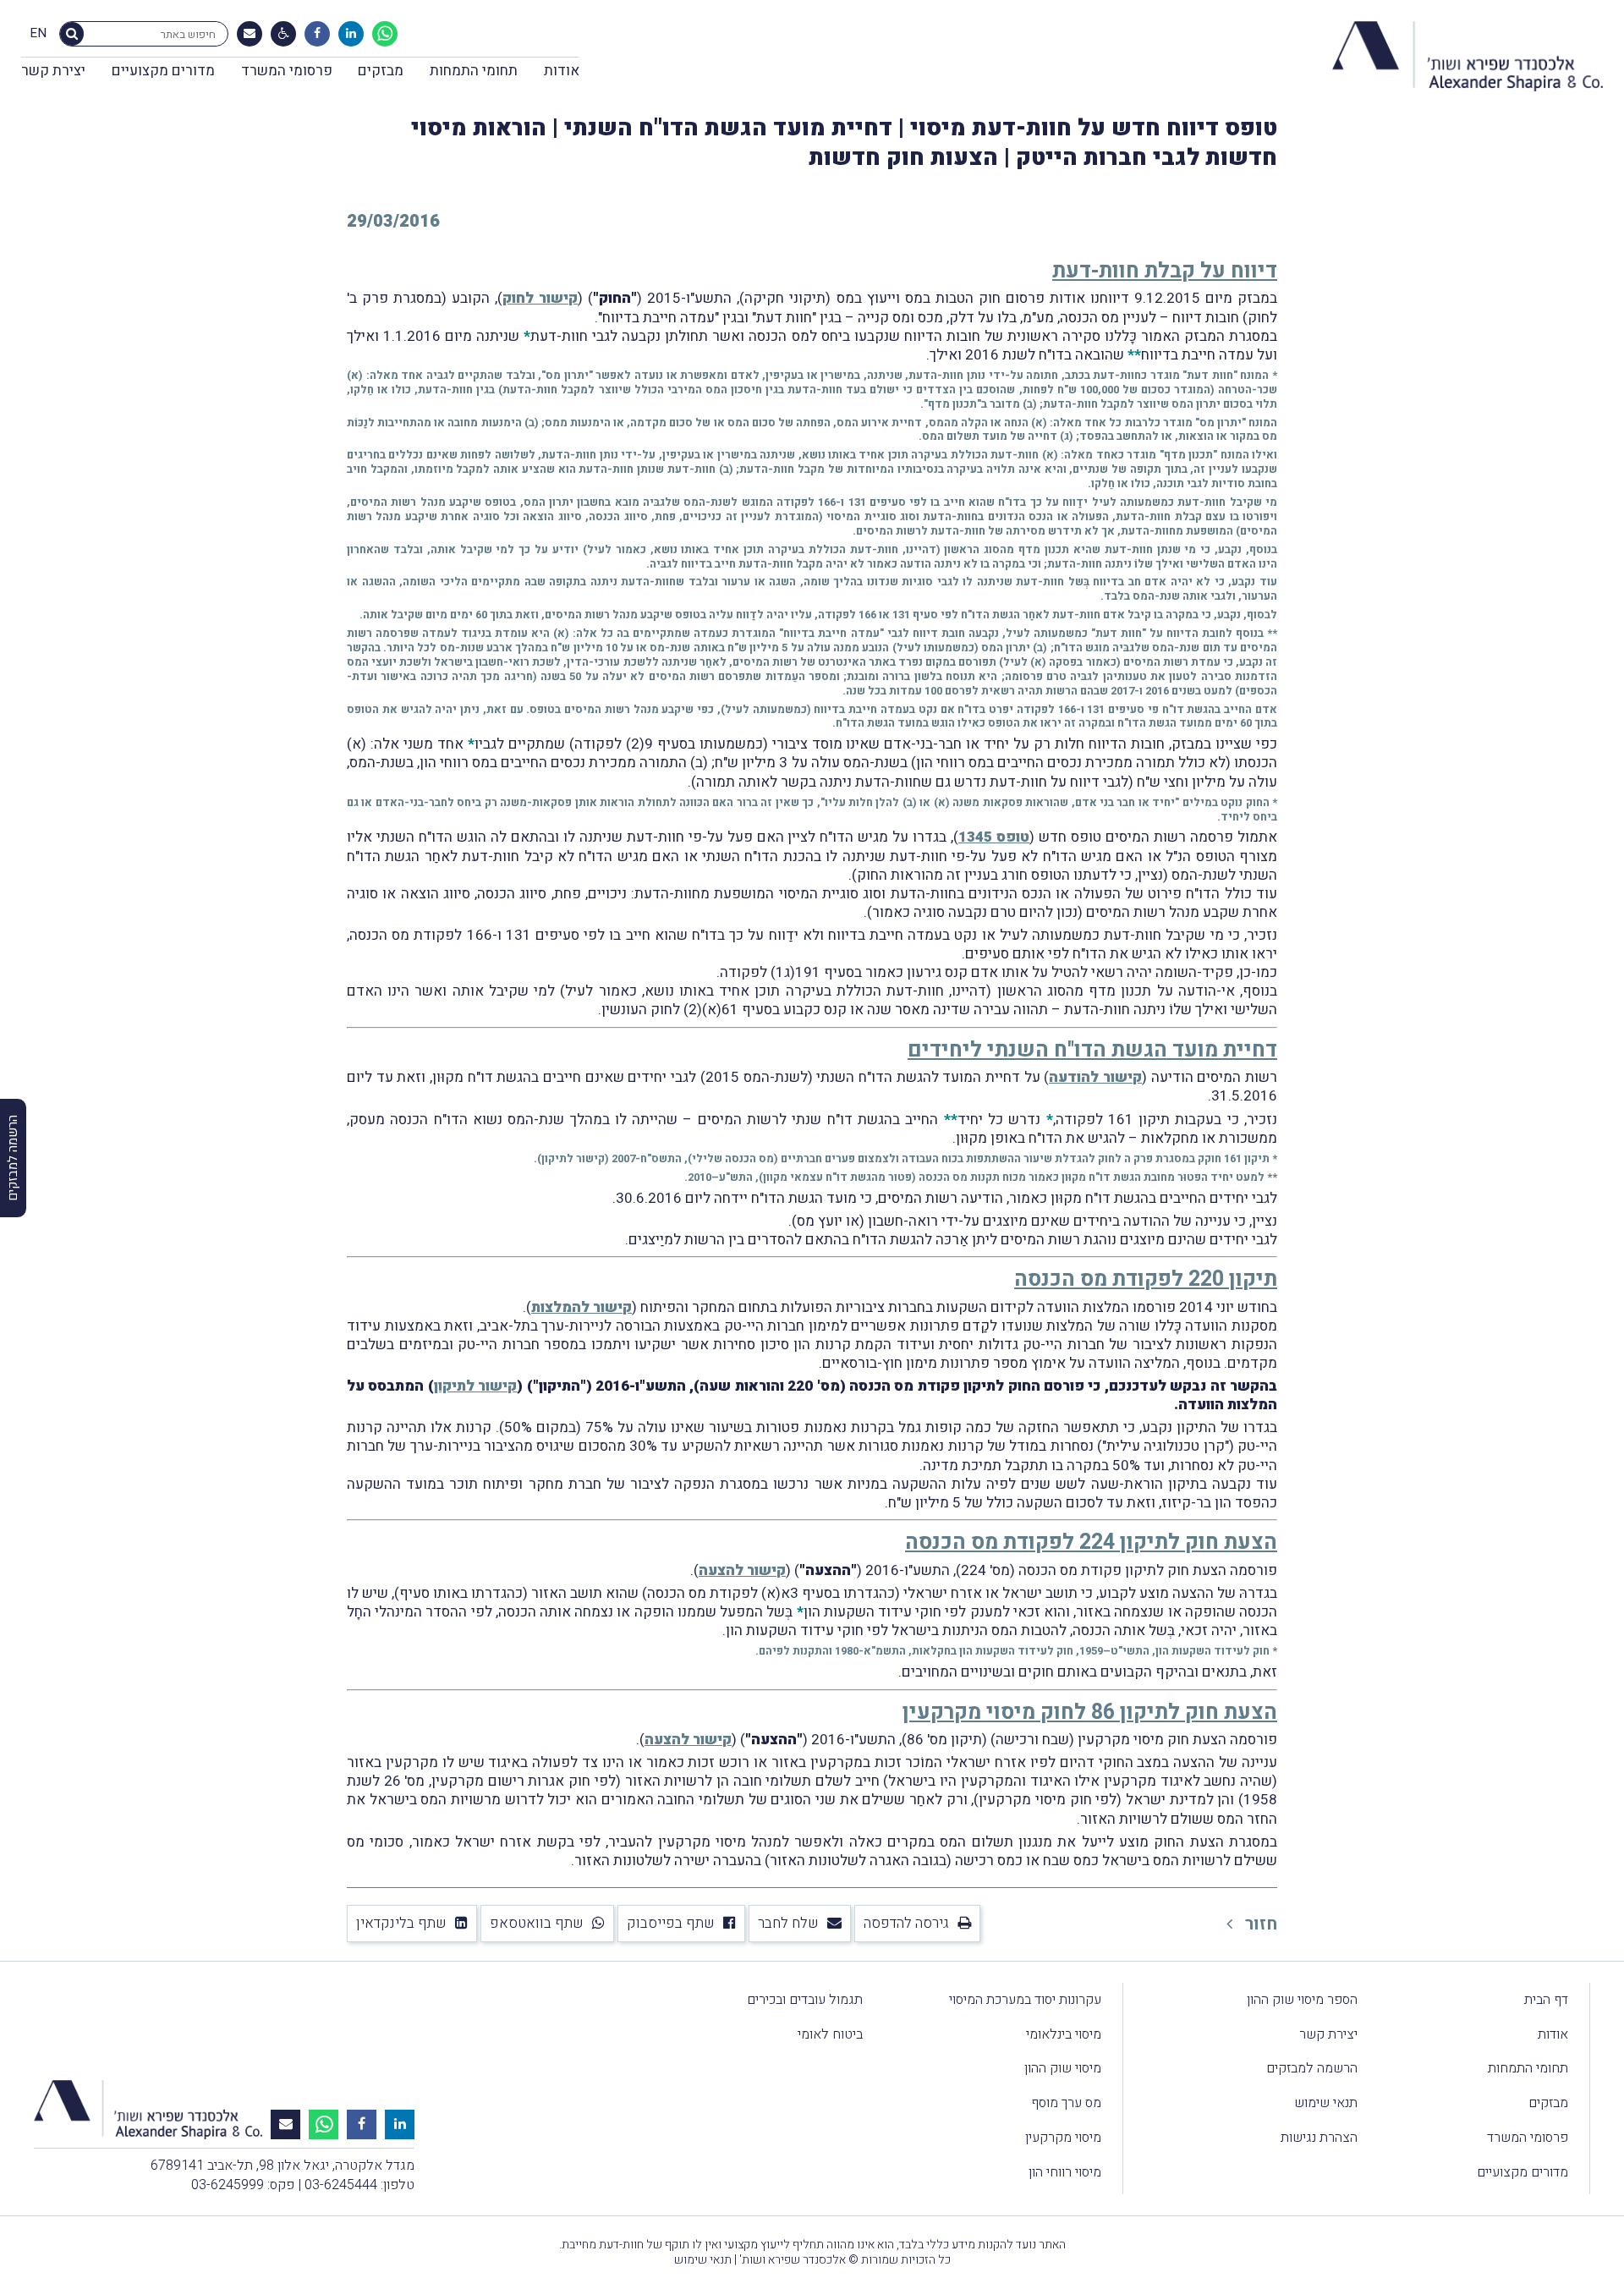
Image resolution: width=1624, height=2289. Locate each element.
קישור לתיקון (573, 1158)
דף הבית (1546, 2000)
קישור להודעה (1095, 1077)
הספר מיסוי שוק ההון (1302, 2000)
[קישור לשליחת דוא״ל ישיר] (250, 34)
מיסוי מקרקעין (1063, 2138)
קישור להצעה (742, 1570)
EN (38, 34)
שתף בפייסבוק (671, 1923)
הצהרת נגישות (1319, 2138)
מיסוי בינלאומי (1064, 2034)
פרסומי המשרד (287, 71)
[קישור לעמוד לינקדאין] (351, 34)
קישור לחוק (540, 298)
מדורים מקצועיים (163, 71)
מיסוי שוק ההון (1063, 2068)
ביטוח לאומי (830, 2034)
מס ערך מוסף (1066, 2103)
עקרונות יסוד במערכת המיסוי (1025, 2000)
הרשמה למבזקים (1312, 2068)
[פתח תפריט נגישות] (284, 34)
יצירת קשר (53, 71)
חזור (1259, 1924)
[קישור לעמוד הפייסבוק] (317, 34)
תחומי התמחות (474, 71)
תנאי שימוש (1326, 2103)
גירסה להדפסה (906, 1923)
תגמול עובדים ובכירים (805, 2000)
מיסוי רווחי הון (1065, 2172)
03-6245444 (341, 2185)
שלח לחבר (788, 1923)
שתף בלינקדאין (401, 1923)
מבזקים (381, 71)
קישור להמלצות (582, 1307)
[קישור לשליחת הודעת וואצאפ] (385, 34)
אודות (562, 71)
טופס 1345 (994, 837)
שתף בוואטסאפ (537, 1923)
